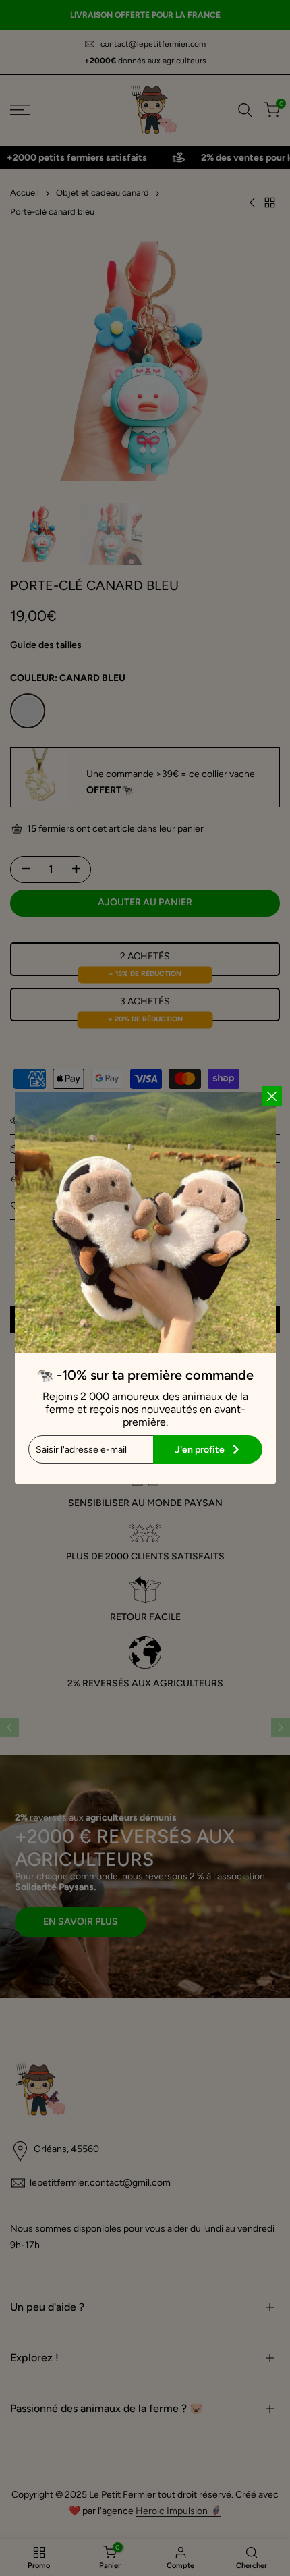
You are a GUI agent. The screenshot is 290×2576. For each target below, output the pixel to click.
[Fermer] (272, 1096)
